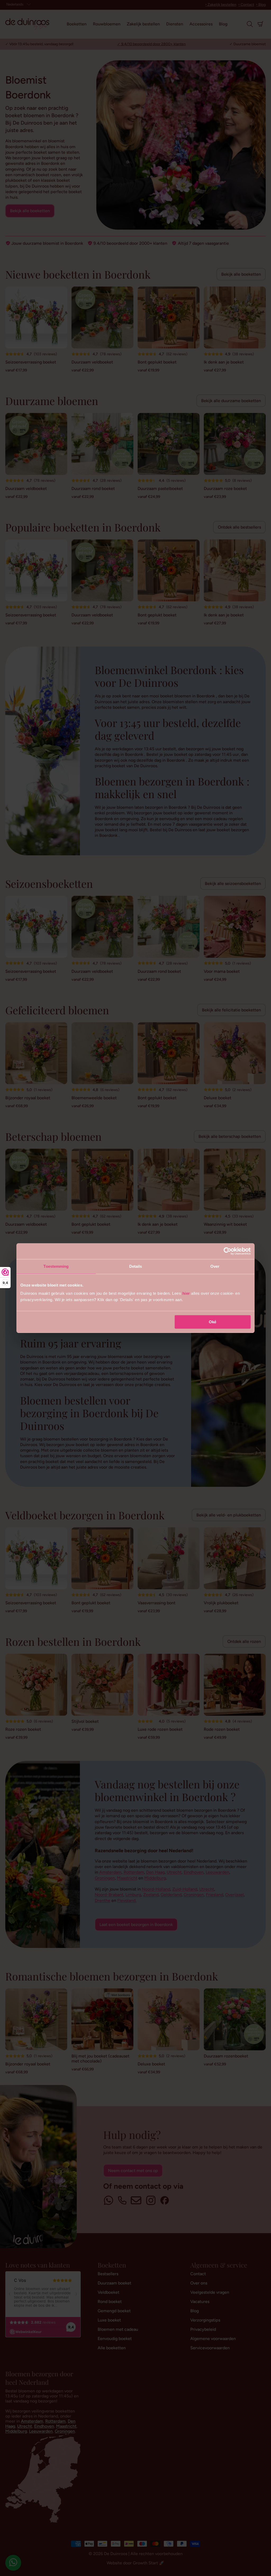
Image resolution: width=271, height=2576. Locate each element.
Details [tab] (136, 1266)
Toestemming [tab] (56, 1266)
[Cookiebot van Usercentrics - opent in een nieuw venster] (227, 1251)
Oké (213, 1322)
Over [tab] (215, 1266)
